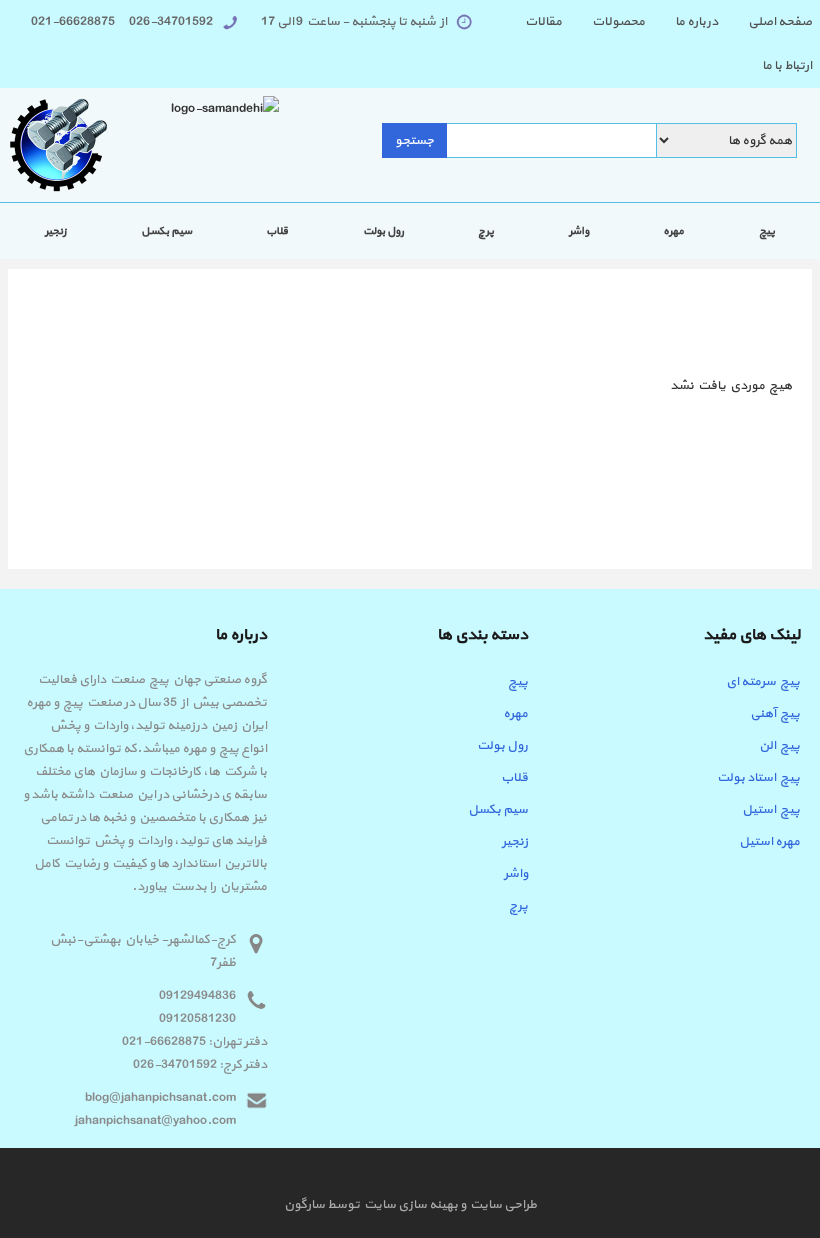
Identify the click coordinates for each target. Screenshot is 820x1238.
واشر (579, 231)
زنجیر (55, 231)
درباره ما (696, 22)
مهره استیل (769, 842)
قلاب (277, 231)
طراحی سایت (501, 1205)
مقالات (543, 22)
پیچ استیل (771, 810)
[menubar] (644, 44)
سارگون (305, 1205)
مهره (673, 231)
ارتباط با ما (787, 66)
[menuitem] (765, 22)
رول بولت (383, 231)
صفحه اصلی (780, 22)
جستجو (414, 141)
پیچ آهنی (775, 714)
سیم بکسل (166, 231)
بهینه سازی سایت (410, 1205)
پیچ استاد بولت (758, 778)
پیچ (767, 231)
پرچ (486, 231)
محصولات (618, 22)
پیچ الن (779, 746)
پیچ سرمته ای (763, 682)
